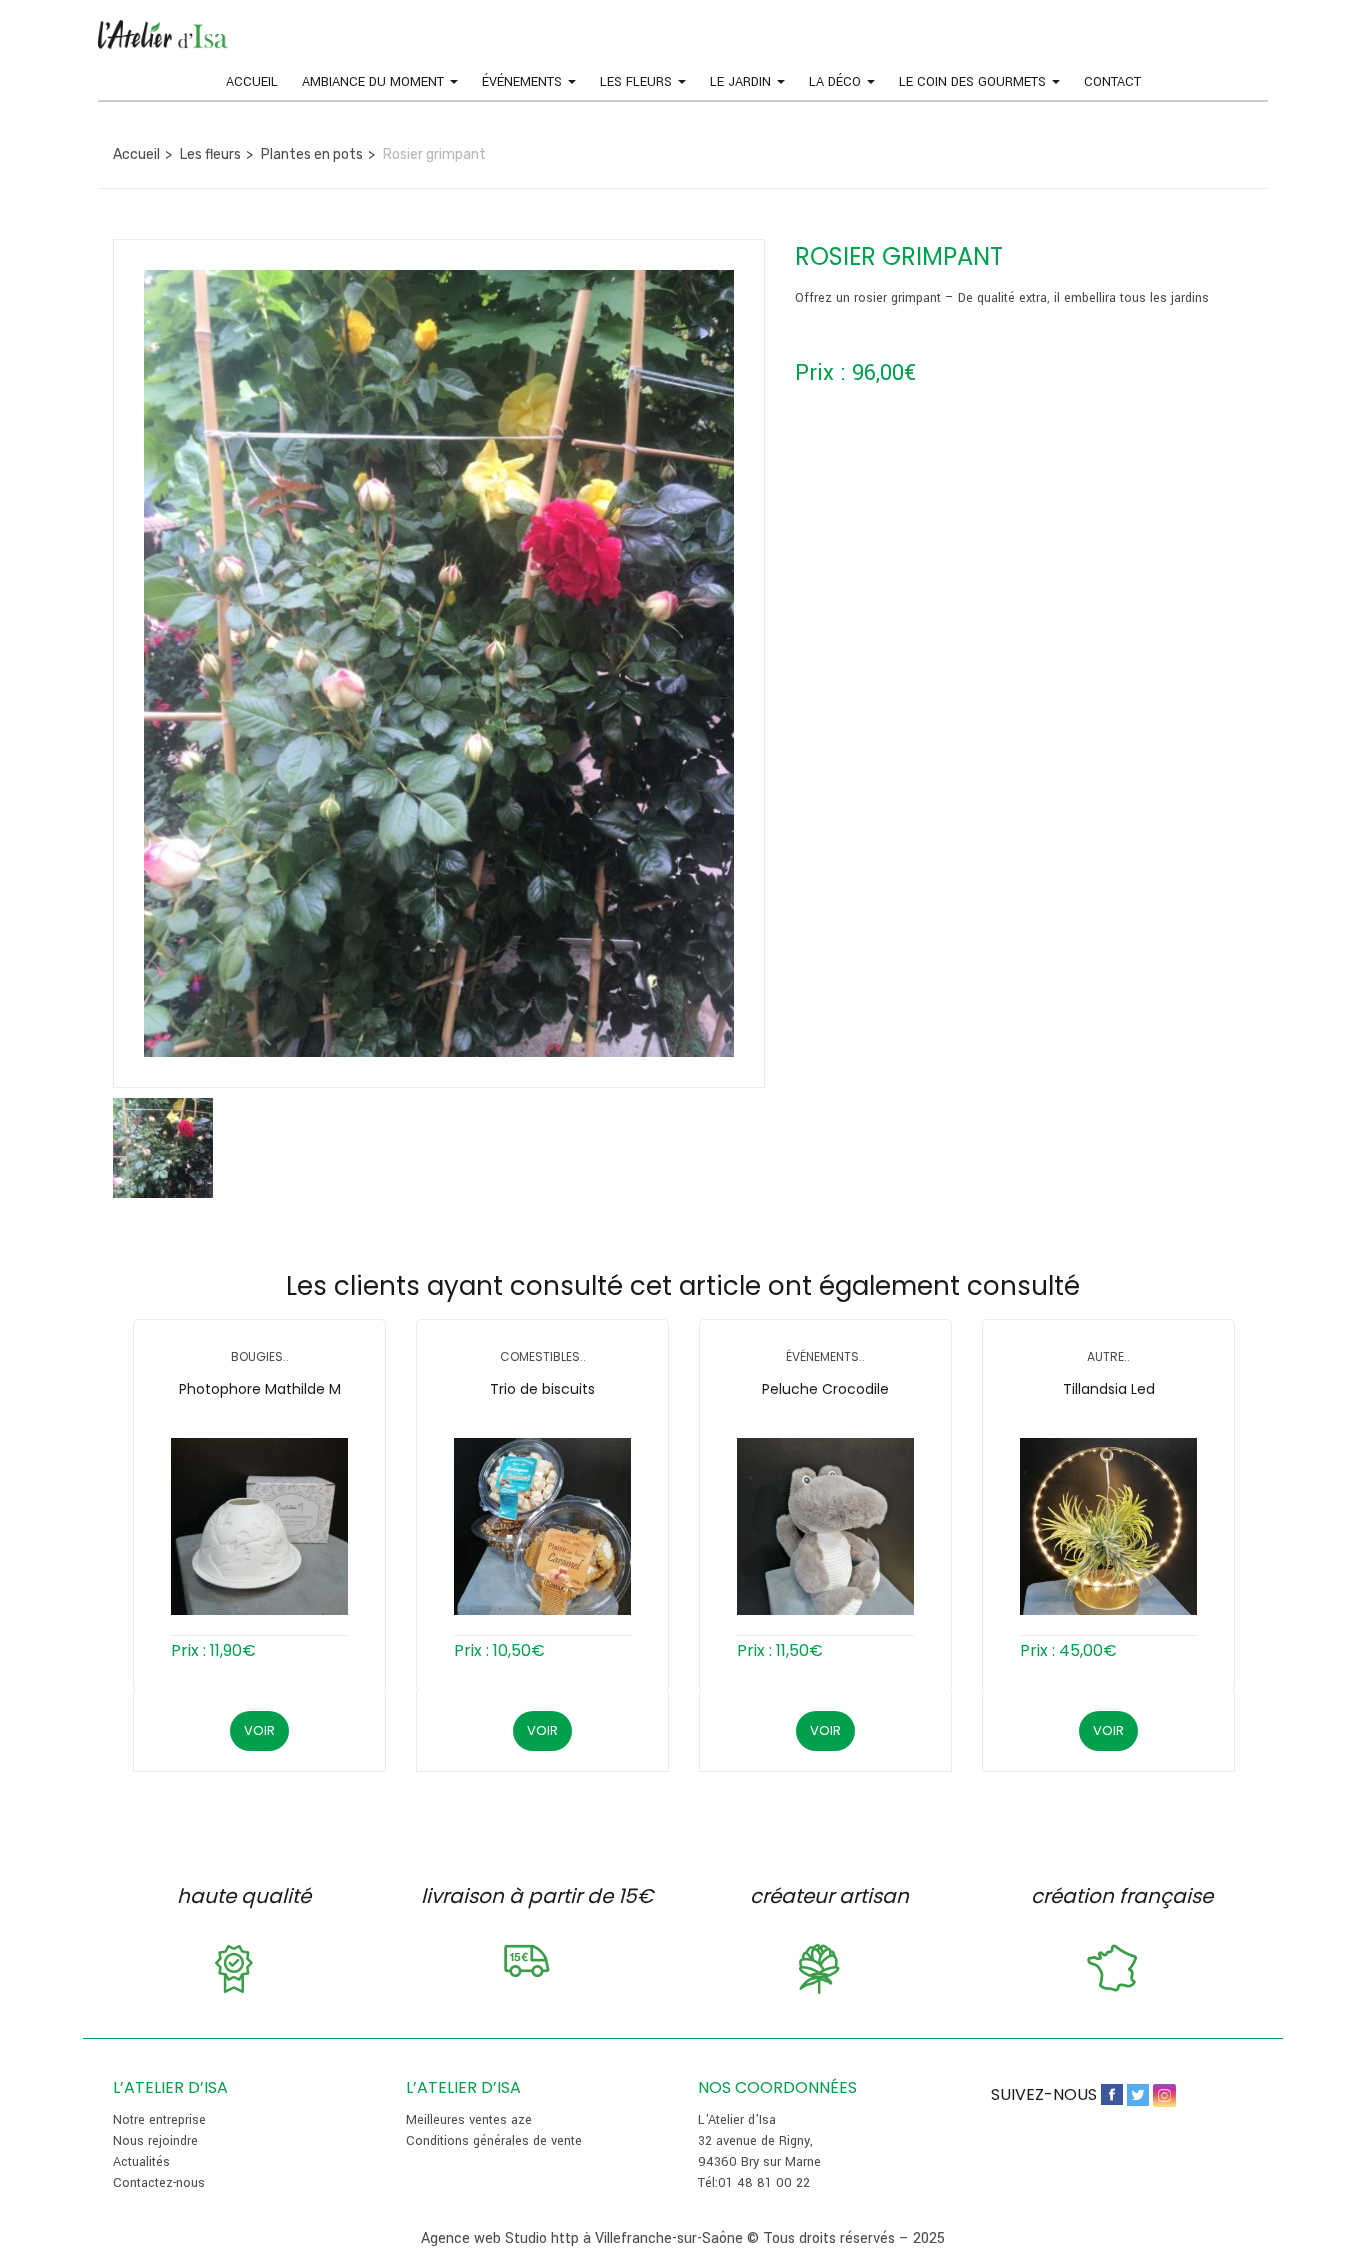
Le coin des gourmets (974, 82)
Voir (259, 1730)
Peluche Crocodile (825, 1389)
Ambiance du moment (375, 82)
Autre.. (1108, 1356)
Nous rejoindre (155, 2141)
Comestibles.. (543, 1356)
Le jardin (742, 82)
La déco (837, 82)
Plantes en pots (312, 154)
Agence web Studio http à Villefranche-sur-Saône (582, 2238)
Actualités (141, 2162)
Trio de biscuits (542, 1389)
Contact (1112, 82)
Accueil (252, 82)
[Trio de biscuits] (542, 1526)
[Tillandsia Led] (1108, 1526)
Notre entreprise (159, 2120)
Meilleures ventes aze (469, 2120)
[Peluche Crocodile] (825, 1526)
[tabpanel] (259, 1520)
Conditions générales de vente (494, 2141)
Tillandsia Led (1109, 1389)
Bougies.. (260, 1356)
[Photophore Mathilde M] (259, 1526)
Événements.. (825, 1356)
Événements (524, 82)
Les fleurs (638, 82)
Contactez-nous (159, 2183)
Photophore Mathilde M (260, 1389)
